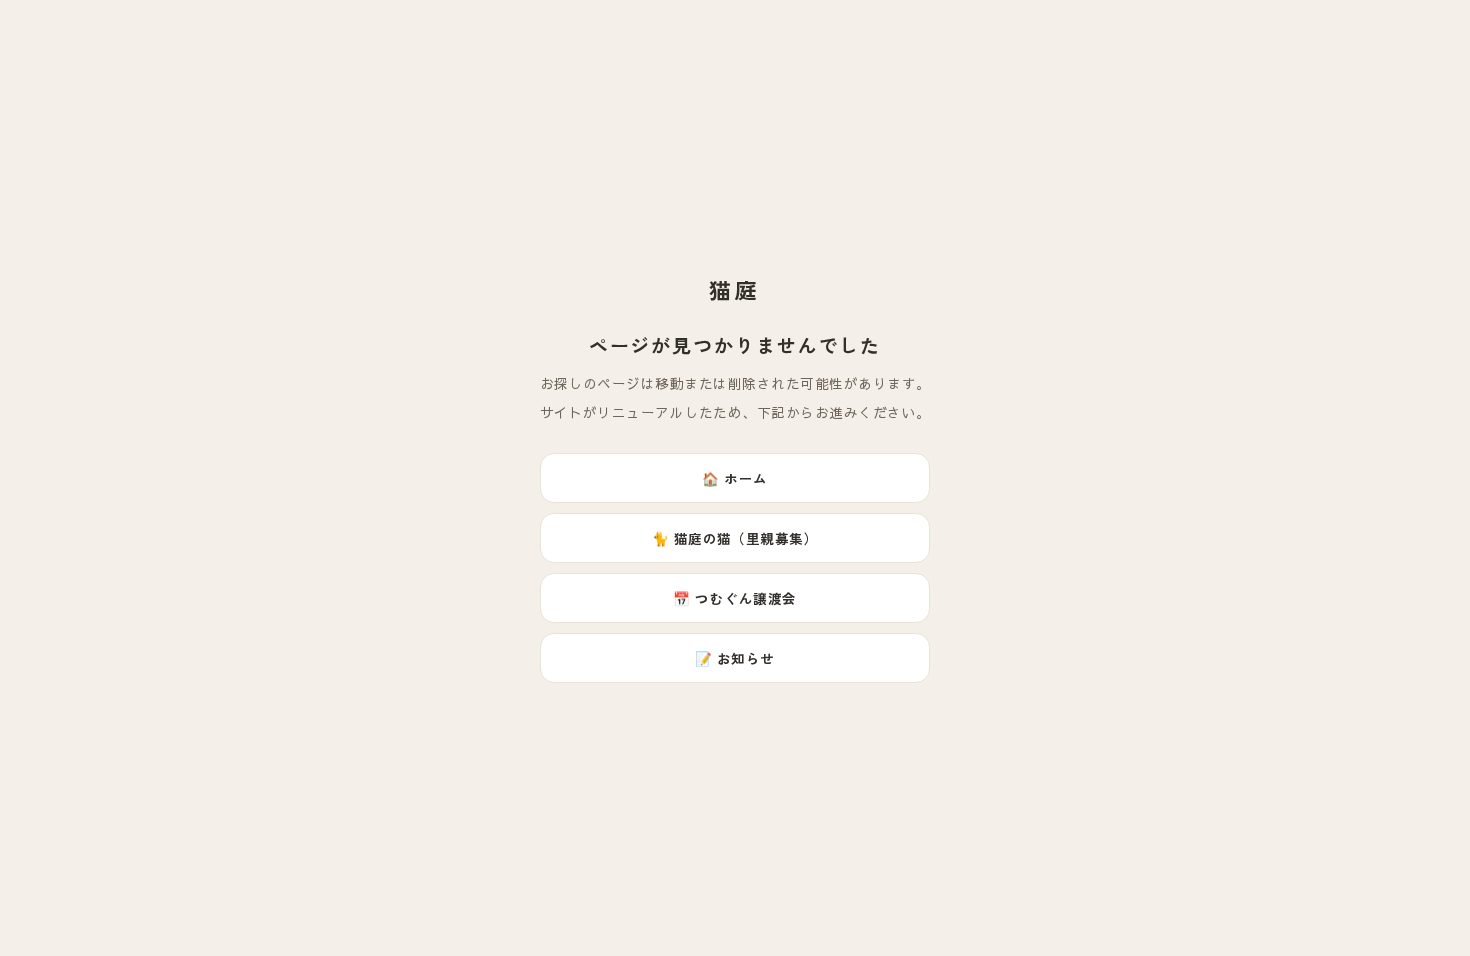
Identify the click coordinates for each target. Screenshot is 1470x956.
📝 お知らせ (735, 658)
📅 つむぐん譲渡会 (734, 598)
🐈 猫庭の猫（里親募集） (735, 538)
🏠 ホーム (734, 478)
